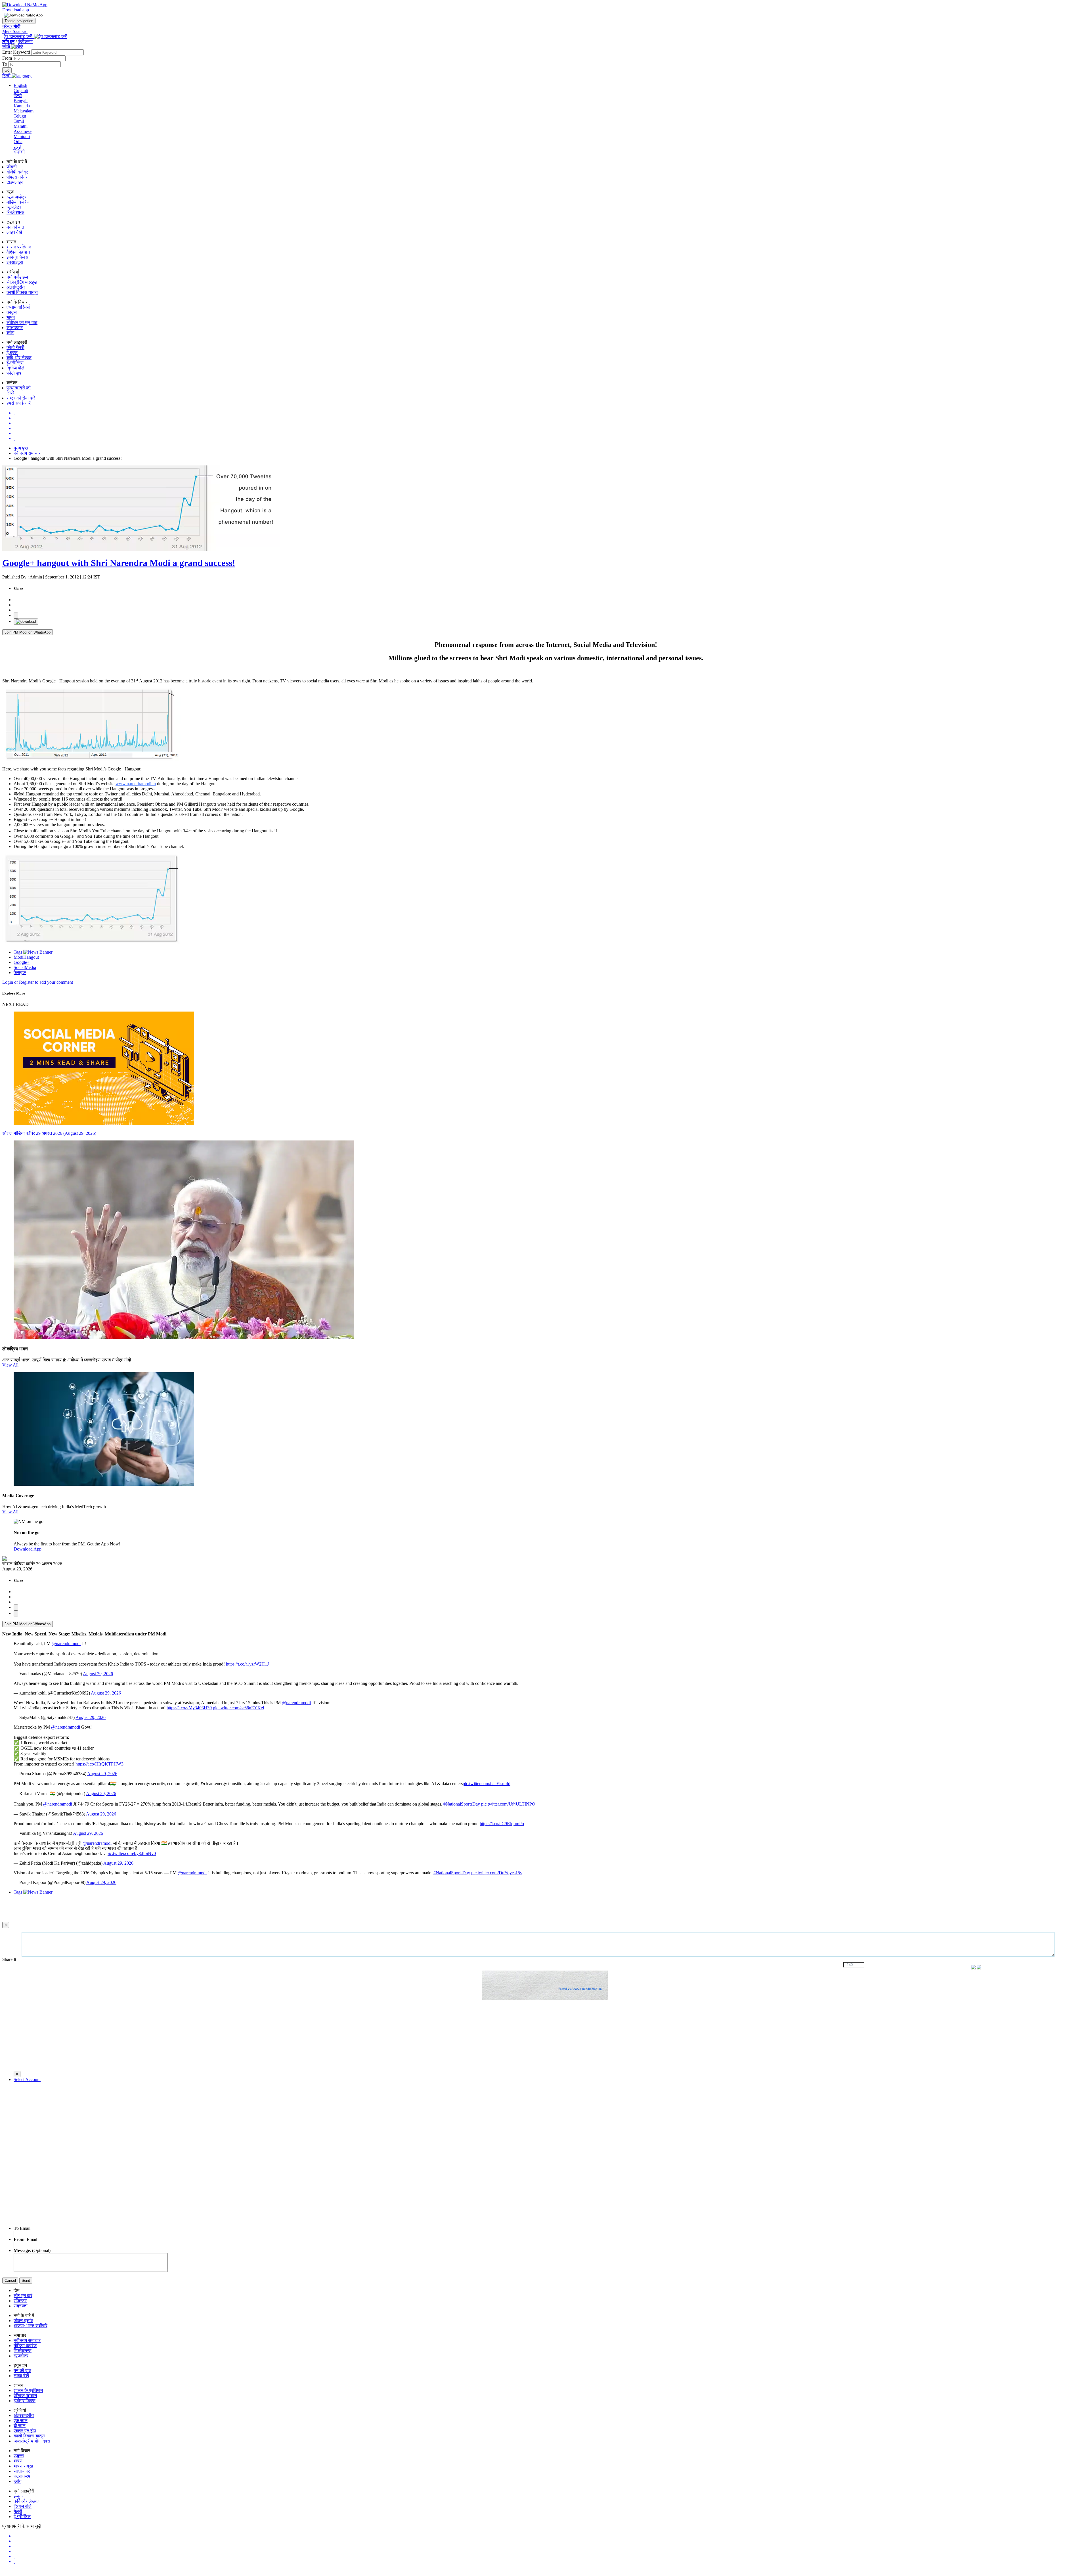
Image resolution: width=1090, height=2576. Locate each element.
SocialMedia (25, 967)
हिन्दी (18, 96)
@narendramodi (66, 1644)
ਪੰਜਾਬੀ (19, 152)
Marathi (21, 126)
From (8, 58)
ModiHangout (26, 957)
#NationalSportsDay (462, 1804)
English (20, 85)
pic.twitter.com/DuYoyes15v (497, 1873)
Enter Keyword (17, 52)
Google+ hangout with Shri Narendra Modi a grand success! (119, 563)
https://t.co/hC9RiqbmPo (502, 1824)
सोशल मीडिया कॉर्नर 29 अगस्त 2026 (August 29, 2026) (49, 1133)
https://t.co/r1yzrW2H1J (247, 1664)
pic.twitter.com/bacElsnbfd (487, 1784)
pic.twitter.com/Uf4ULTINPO (508, 1804)
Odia (18, 142)
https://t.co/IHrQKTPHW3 (99, 1764)
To (5, 64)
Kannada (22, 106)
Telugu (20, 116)
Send (26, 2281)
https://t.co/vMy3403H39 (189, 1708)
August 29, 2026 (98, 1674)
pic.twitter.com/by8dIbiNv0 (131, 1853)
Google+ (22, 962)
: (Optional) (32, 2250)
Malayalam (24, 111)
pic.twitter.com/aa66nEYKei (238, 1708)
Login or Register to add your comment (38, 982)
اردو (17, 147)
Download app (16, 10)
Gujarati (21, 90)
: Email (25, 2239)
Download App (28, 1549)
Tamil (19, 121)
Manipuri (22, 136)
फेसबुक (20, 972)
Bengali (21, 101)
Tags (18, 952)
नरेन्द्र (11, 26)
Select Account (27, 2079)
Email (22, 2228)
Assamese (23, 131)
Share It (10, 1959)
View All (10, 1365)
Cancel (10, 2281)
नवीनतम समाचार (27, 453)
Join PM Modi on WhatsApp (28, 632)
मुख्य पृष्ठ (21, 448)
